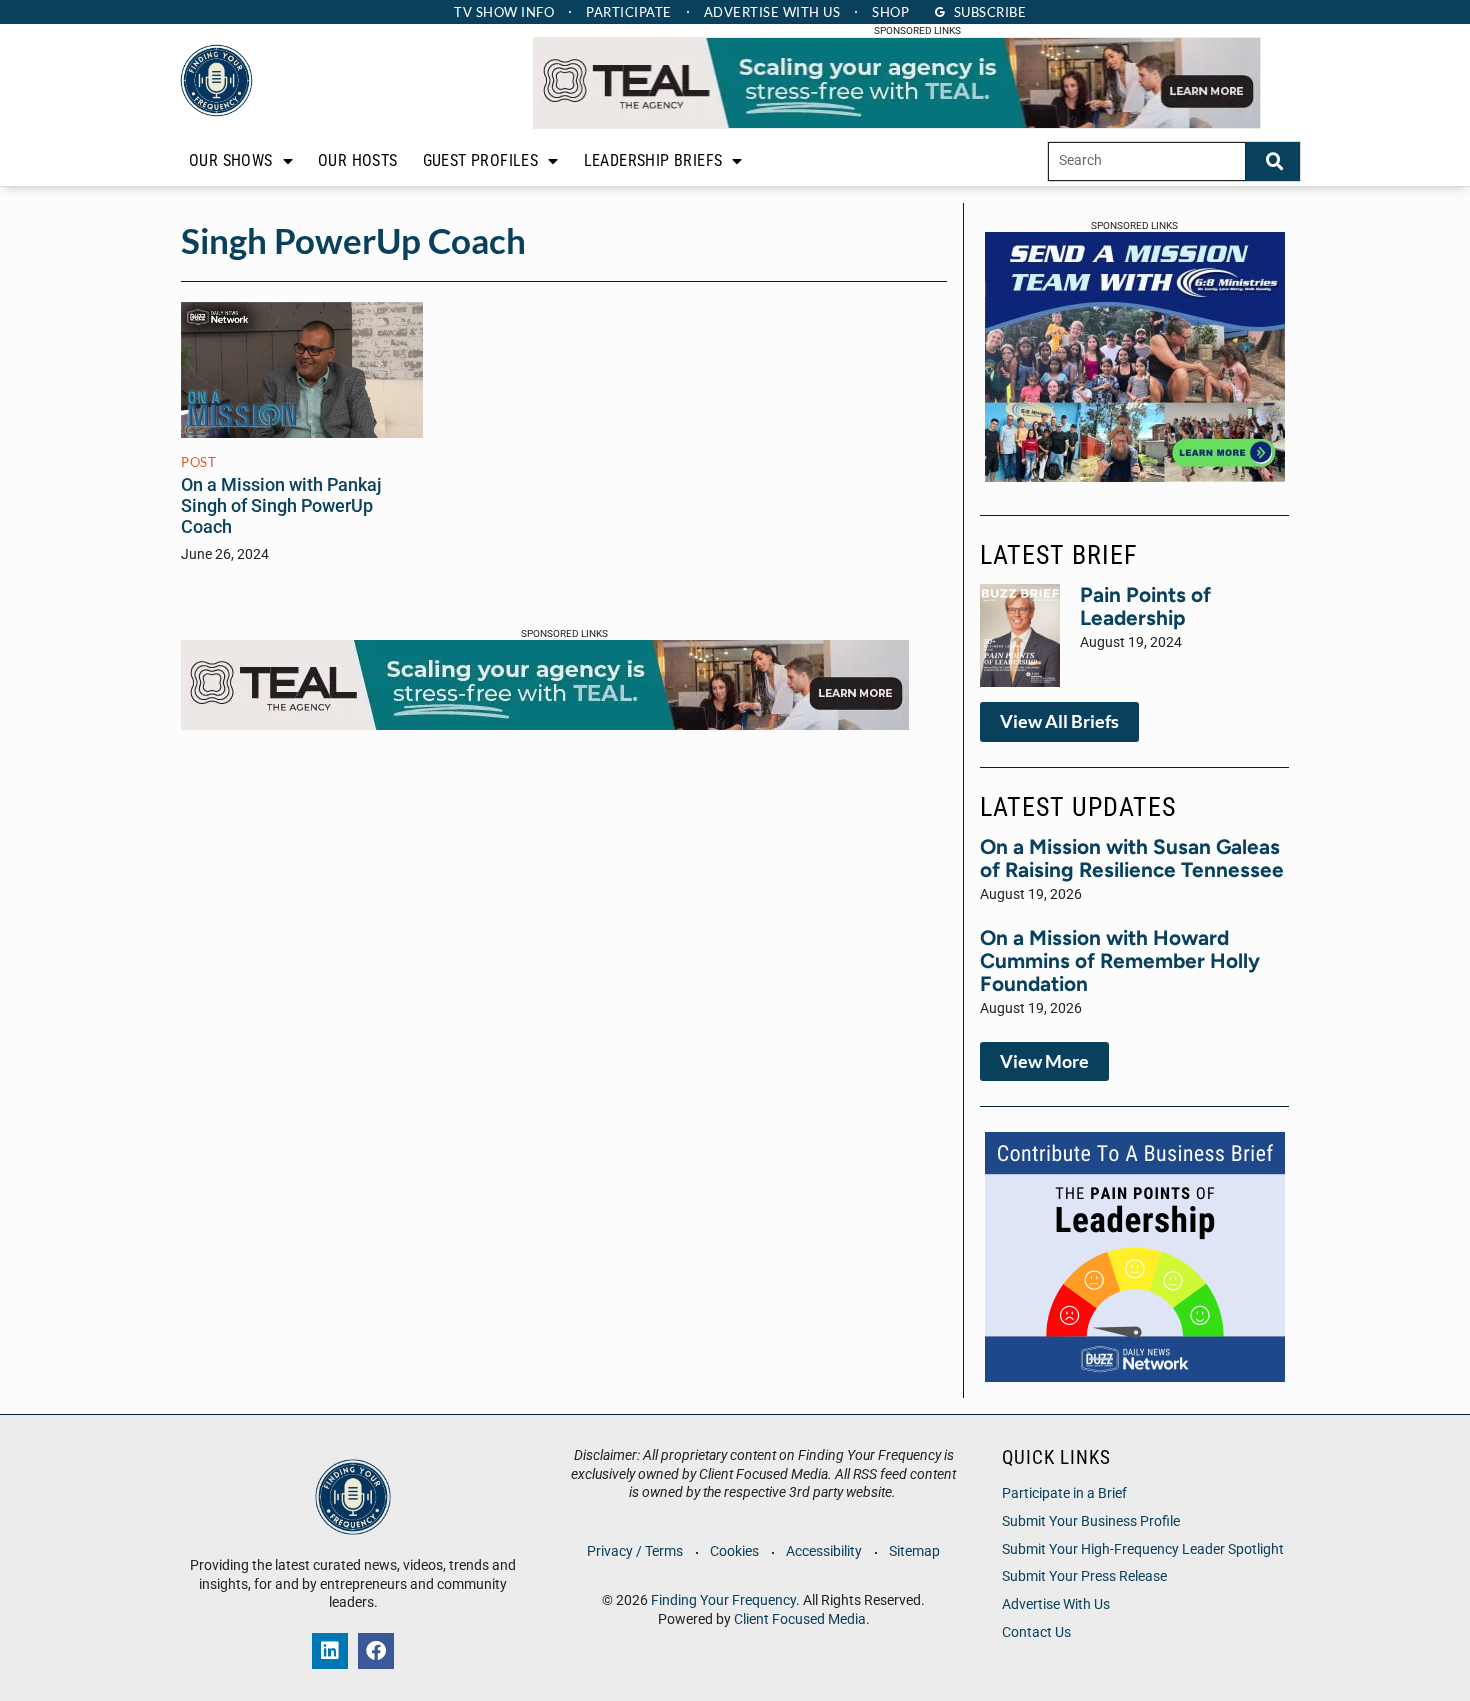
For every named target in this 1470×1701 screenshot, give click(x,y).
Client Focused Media (800, 1619)
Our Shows (231, 160)
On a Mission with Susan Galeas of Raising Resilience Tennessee (1132, 858)
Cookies (734, 1551)
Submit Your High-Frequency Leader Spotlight (1143, 1549)
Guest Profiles (481, 160)
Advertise (772, 12)
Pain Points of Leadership (1145, 606)
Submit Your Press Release (1084, 1576)
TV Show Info (504, 12)
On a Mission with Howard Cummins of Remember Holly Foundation (1120, 960)
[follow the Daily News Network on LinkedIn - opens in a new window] (330, 1651)
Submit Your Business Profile (1091, 1521)
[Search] (1273, 161)
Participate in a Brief (1064, 1493)
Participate (629, 12)
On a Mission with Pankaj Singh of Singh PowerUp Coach (281, 506)
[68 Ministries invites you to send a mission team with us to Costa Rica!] (1135, 476)
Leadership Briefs (653, 160)
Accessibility (824, 1551)
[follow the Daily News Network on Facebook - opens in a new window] (376, 1651)
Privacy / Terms (635, 1551)
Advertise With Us (1056, 1604)
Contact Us (1036, 1632)
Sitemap (914, 1551)
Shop (890, 12)
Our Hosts (358, 160)
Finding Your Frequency (723, 1600)
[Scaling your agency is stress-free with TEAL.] (897, 123)
